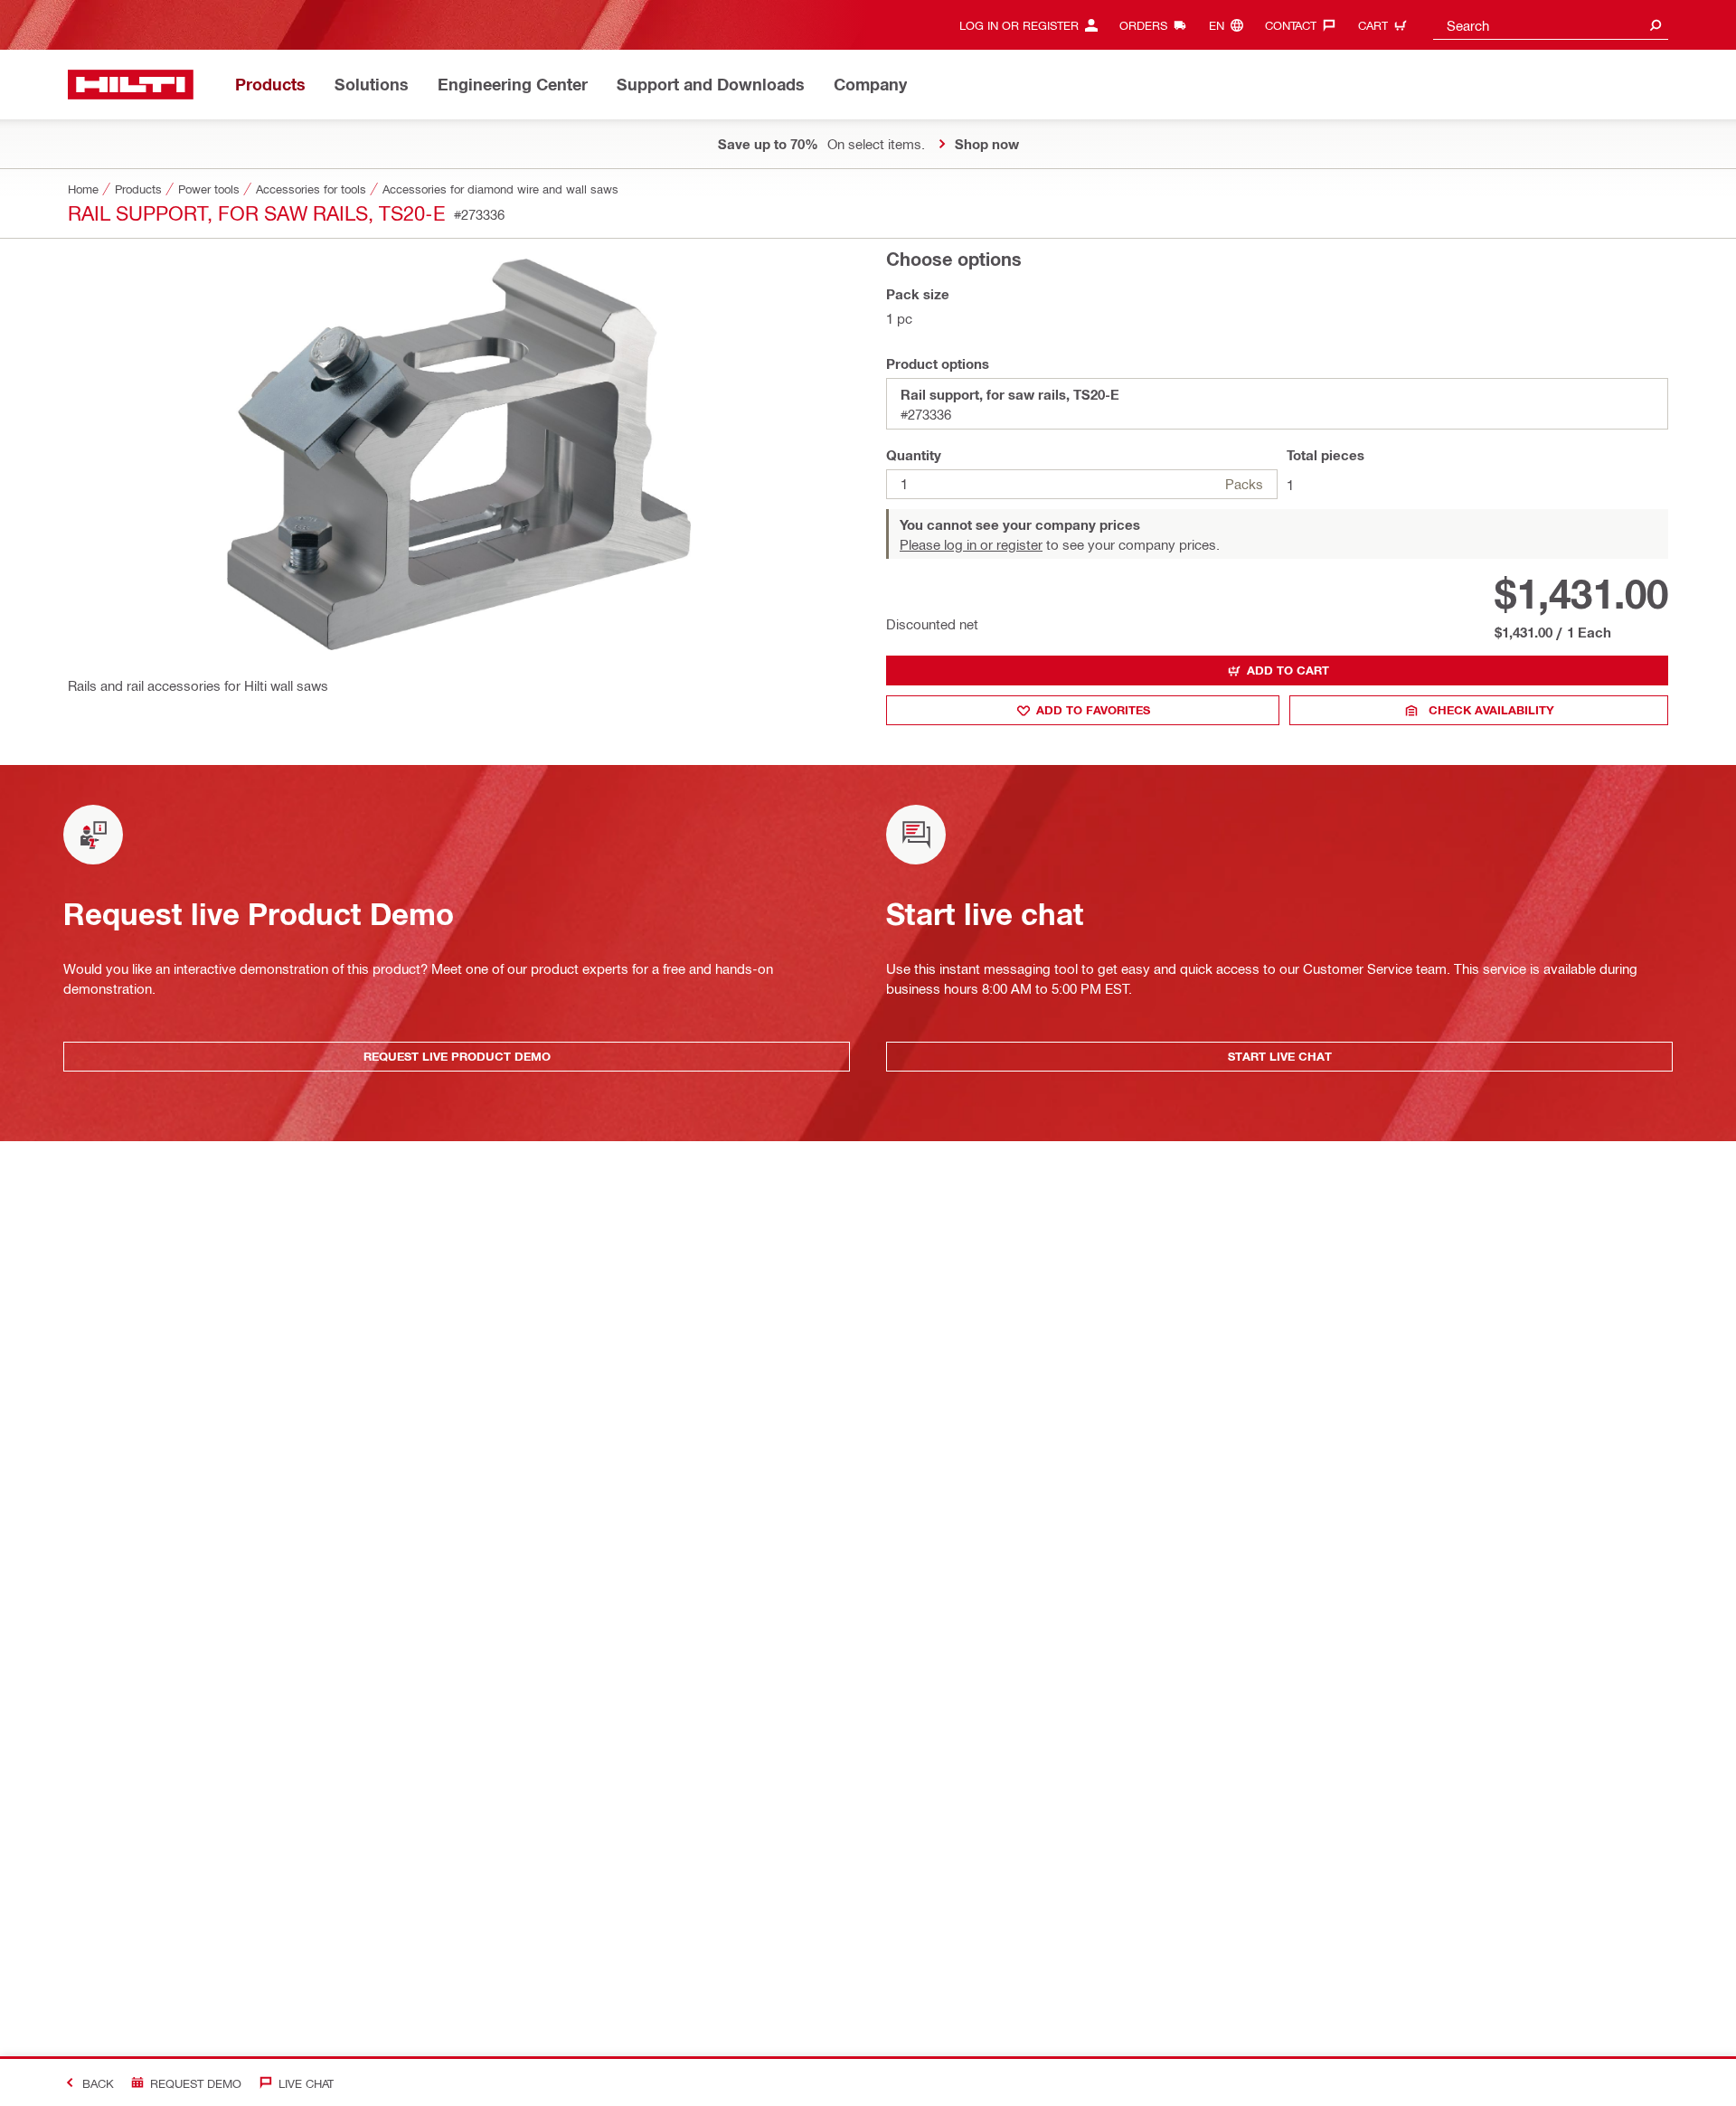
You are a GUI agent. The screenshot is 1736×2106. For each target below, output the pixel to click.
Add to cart (1288, 670)
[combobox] (1551, 25)
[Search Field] (1656, 25)
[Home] (131, 85)
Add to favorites (1093, 710)
